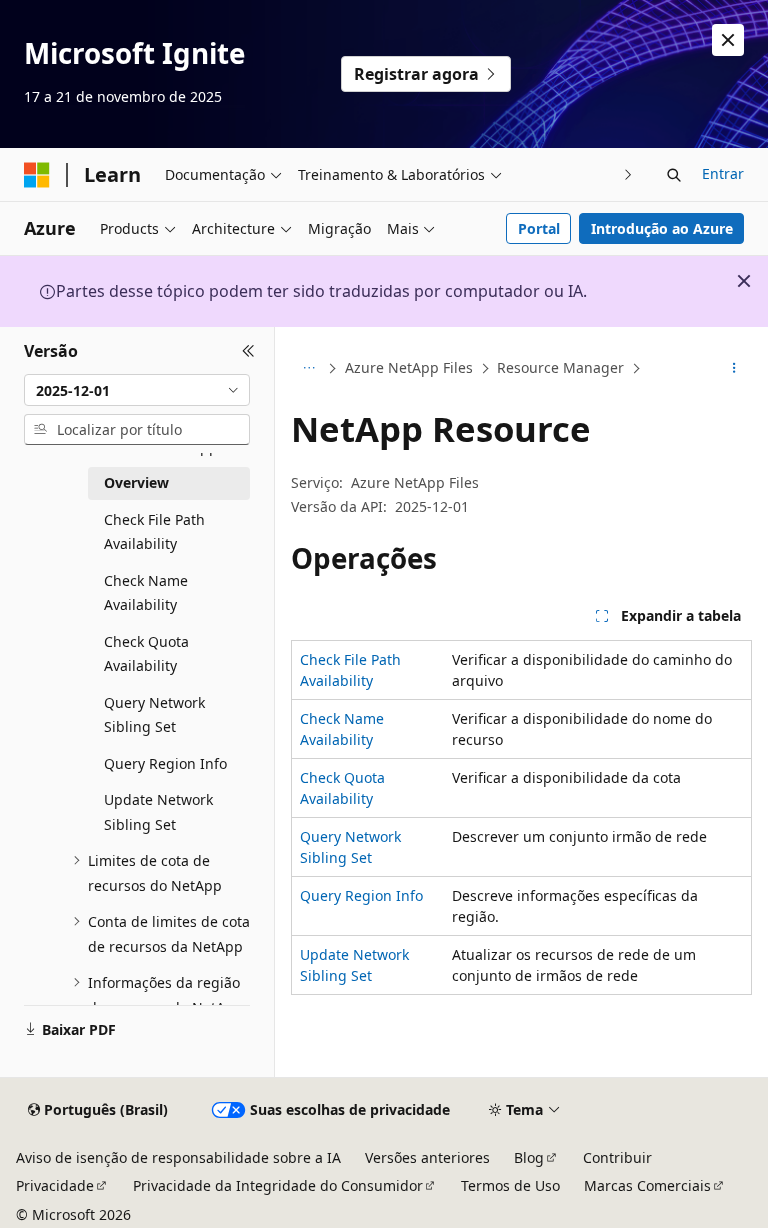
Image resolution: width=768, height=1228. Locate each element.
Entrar (723, 173)
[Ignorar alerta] (728, 40)
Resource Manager (560, 367)
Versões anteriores (427, 1157)
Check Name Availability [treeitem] (146, 593)
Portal (539, 228)
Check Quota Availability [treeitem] (146, 654)
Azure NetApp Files (409, 367)
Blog (529, 1157)
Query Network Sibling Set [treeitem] (154, 715)
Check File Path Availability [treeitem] (154, 532)
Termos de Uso (510, 1185)
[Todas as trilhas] (308, 369)
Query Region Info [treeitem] (165, 763)
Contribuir (617, 1157)
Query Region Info (361, 895)
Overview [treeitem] (136, 482)
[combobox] (137, 390)
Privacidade (55, 1185)
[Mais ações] (734, 369)
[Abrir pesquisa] (674, 175)
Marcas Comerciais (647, 1185)
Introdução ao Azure (662, 228)
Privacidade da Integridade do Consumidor (278, 1185)
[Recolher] (248, 351)
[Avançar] (628, 174)
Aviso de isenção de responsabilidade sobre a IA (178, 1157)
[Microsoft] (37, 175)
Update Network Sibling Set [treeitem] (158, 812)
